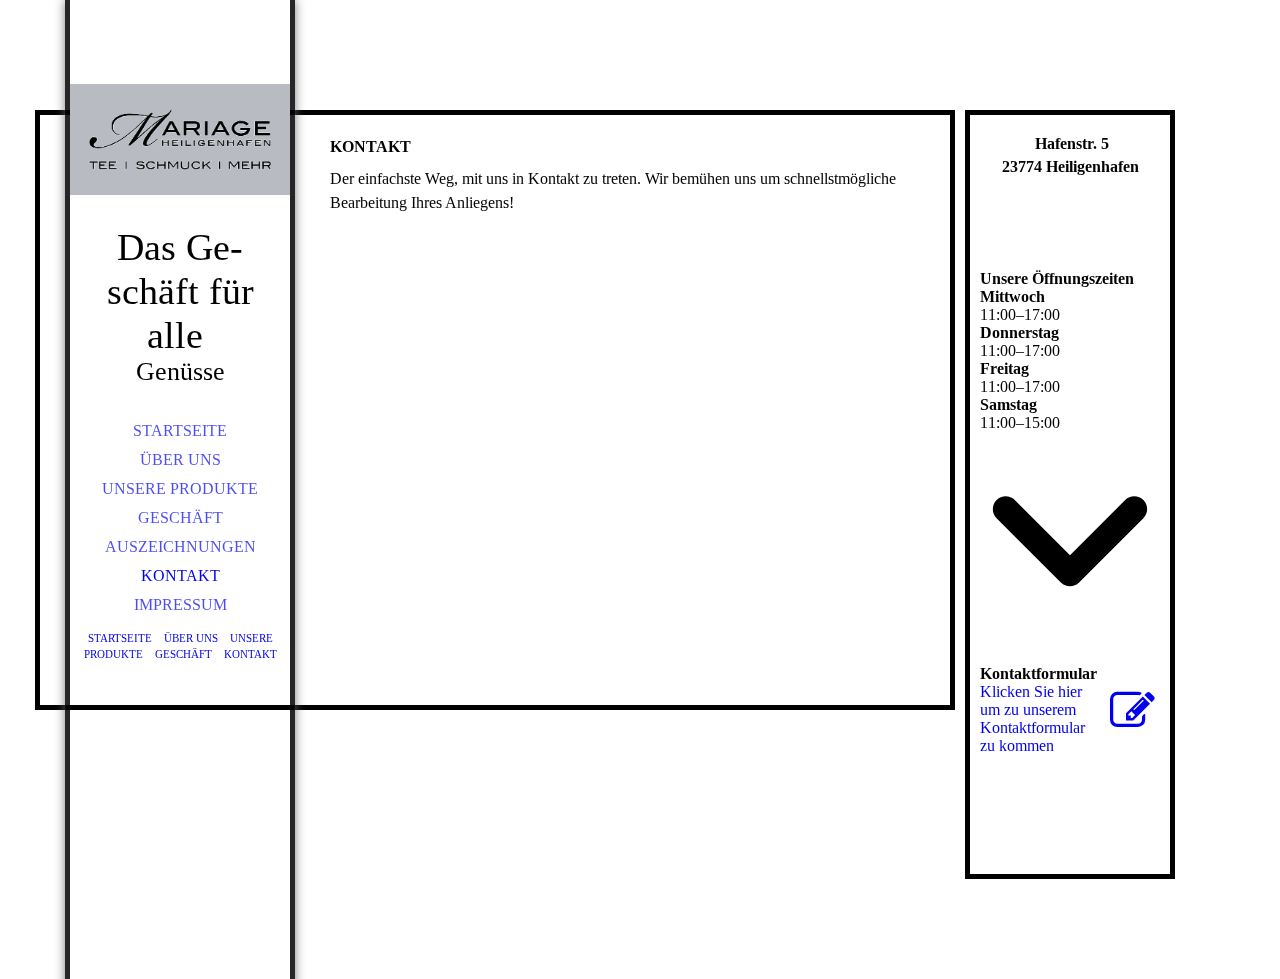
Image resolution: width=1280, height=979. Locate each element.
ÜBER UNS (180, 459)
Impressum (180, 604)
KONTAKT (180, 575)
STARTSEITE (180, 430)
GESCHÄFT (180, 517)
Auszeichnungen (180, 546)
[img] (180, 140)
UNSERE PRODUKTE (180, 488)
